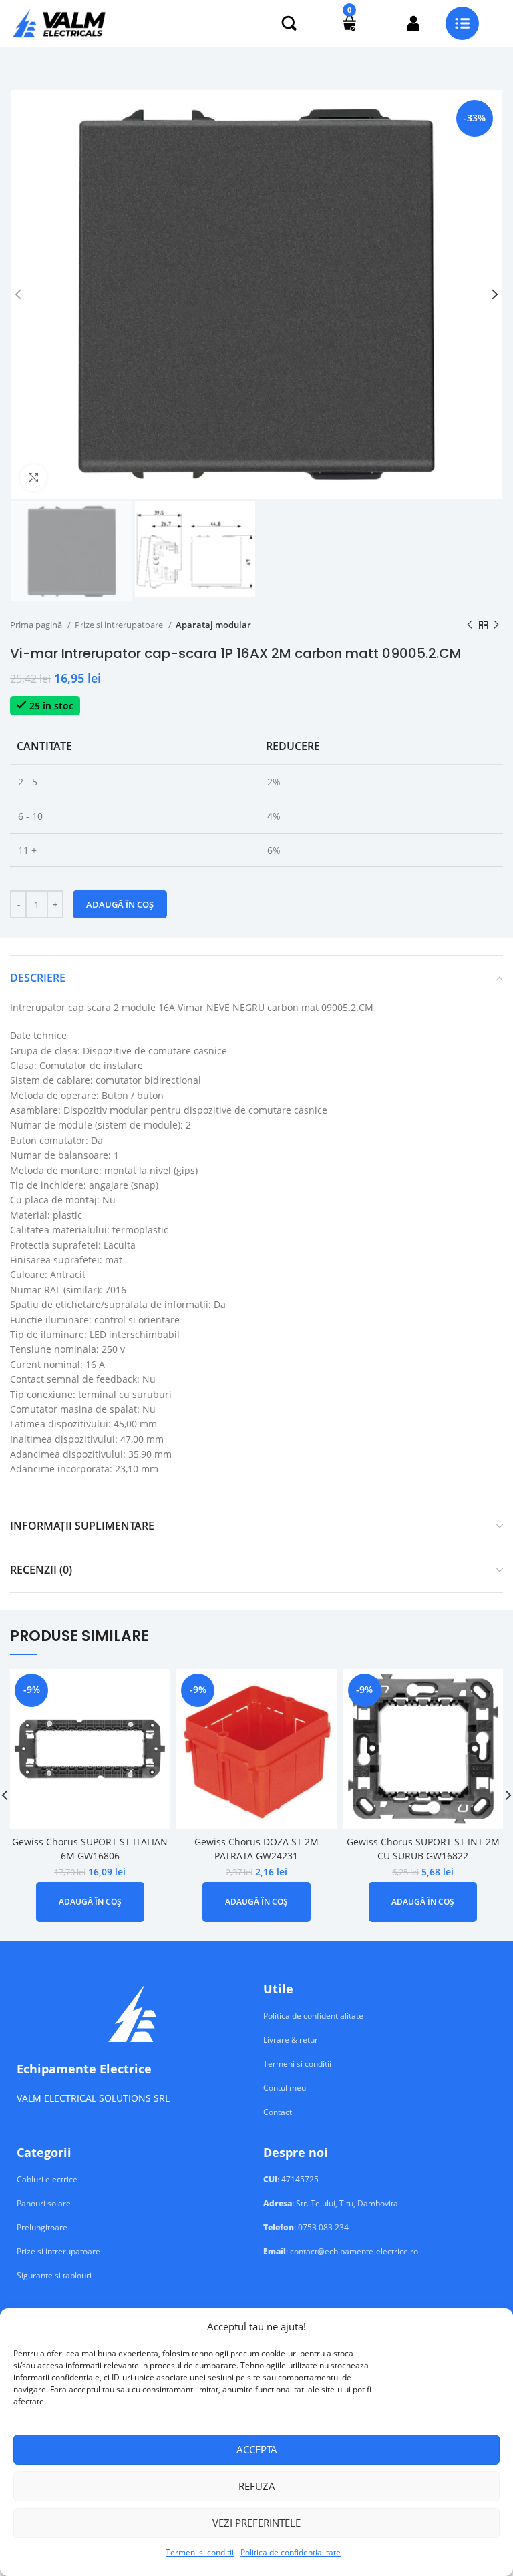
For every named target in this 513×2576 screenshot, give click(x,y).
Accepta (257, 2449)
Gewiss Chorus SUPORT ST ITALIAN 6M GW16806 (90, 1849)
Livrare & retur (291, 2040)
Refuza (257, 2486)
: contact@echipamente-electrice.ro (341, 2252)
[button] (90, 1902)
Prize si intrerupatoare (120, 625)
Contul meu (285, 2088)
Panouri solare (44, 2204)
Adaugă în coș (120, 904)
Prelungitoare (42, 2228)
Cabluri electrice (47, 2180)
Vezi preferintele (256, 2523)
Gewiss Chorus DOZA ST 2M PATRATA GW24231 (256, 1849)
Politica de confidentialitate (291, 2552)
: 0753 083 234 (306, 2228)
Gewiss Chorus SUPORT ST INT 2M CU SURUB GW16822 (423, 1849)
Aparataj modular (213, 625)
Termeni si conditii (200, 2552)
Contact (278, 2112)
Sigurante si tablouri (54, 2276)
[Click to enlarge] (33, 478)
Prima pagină (37, 625)
